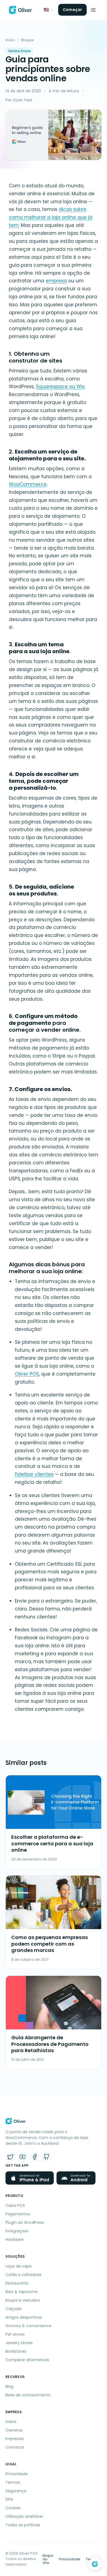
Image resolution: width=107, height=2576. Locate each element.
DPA (9, 2499)
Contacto (15, 2447)
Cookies (13, 2508)
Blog (9, 2386)
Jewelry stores (19, 2343)
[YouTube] (22, 2157)
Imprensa (15, 2439)
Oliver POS (27, 1374)
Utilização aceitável (24, 2516)
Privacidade (17, 2474)
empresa (56, 281)
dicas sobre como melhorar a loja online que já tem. (51, 217)
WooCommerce (28, 484)
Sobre (11, 2422)
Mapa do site (48, 2559)
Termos (13, 2482)
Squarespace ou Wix (60, 386)
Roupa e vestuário (23, 2300)
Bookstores (16, 2351)
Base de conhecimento (28, 2395)
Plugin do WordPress (25, 2222)
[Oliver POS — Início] (20, 10)
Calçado (14, 2309)
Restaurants (17, 2283)
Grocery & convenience (28, 2326)
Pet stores (15, 2334)
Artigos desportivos (24, 2317)
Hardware (15, 2240)
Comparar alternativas (27, 2360)
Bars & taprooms (22, 2292)
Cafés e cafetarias (23, 2275)
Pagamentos (18, 2214)
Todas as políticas (23, 2525)
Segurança (16, 2491)
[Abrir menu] (93, 10)
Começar (72, 10)
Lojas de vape (19, 2266)
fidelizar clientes (34, 1474)
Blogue (27, 40)
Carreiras (14, 2430)
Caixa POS (15, 2205)
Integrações (17, 2231)
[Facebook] (35, 2157)
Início (10, 40)
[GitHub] (47, 2157)
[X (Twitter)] (10, 2157)
